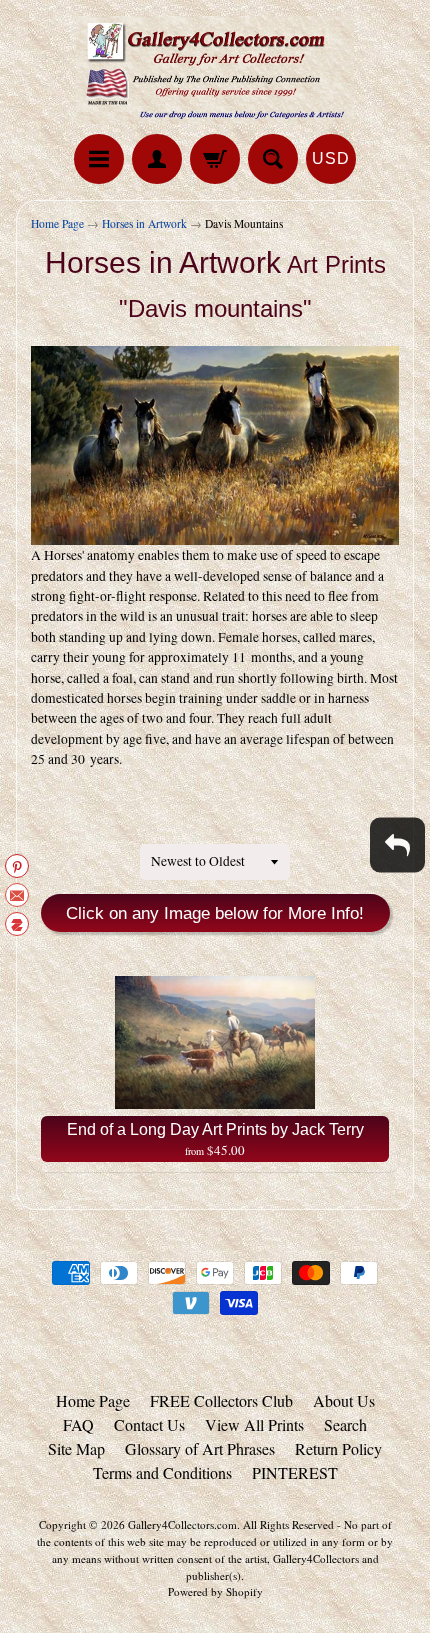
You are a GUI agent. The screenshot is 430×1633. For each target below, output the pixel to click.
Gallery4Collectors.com (182, 1524)
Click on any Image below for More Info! (215, 913)
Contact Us (149, 1424)
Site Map (76, 1448)
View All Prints (254, 1424)
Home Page (57, 223)
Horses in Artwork (144, 223)
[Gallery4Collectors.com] (215, 70)
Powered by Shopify (215, 1591)
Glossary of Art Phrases (200, 1448)
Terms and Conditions (162, 1472)
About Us (344, 1400)
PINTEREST (295, 1472)
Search (345, 1424)
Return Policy (338, 1448)
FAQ (78, 1424)
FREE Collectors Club (221, 1400)
